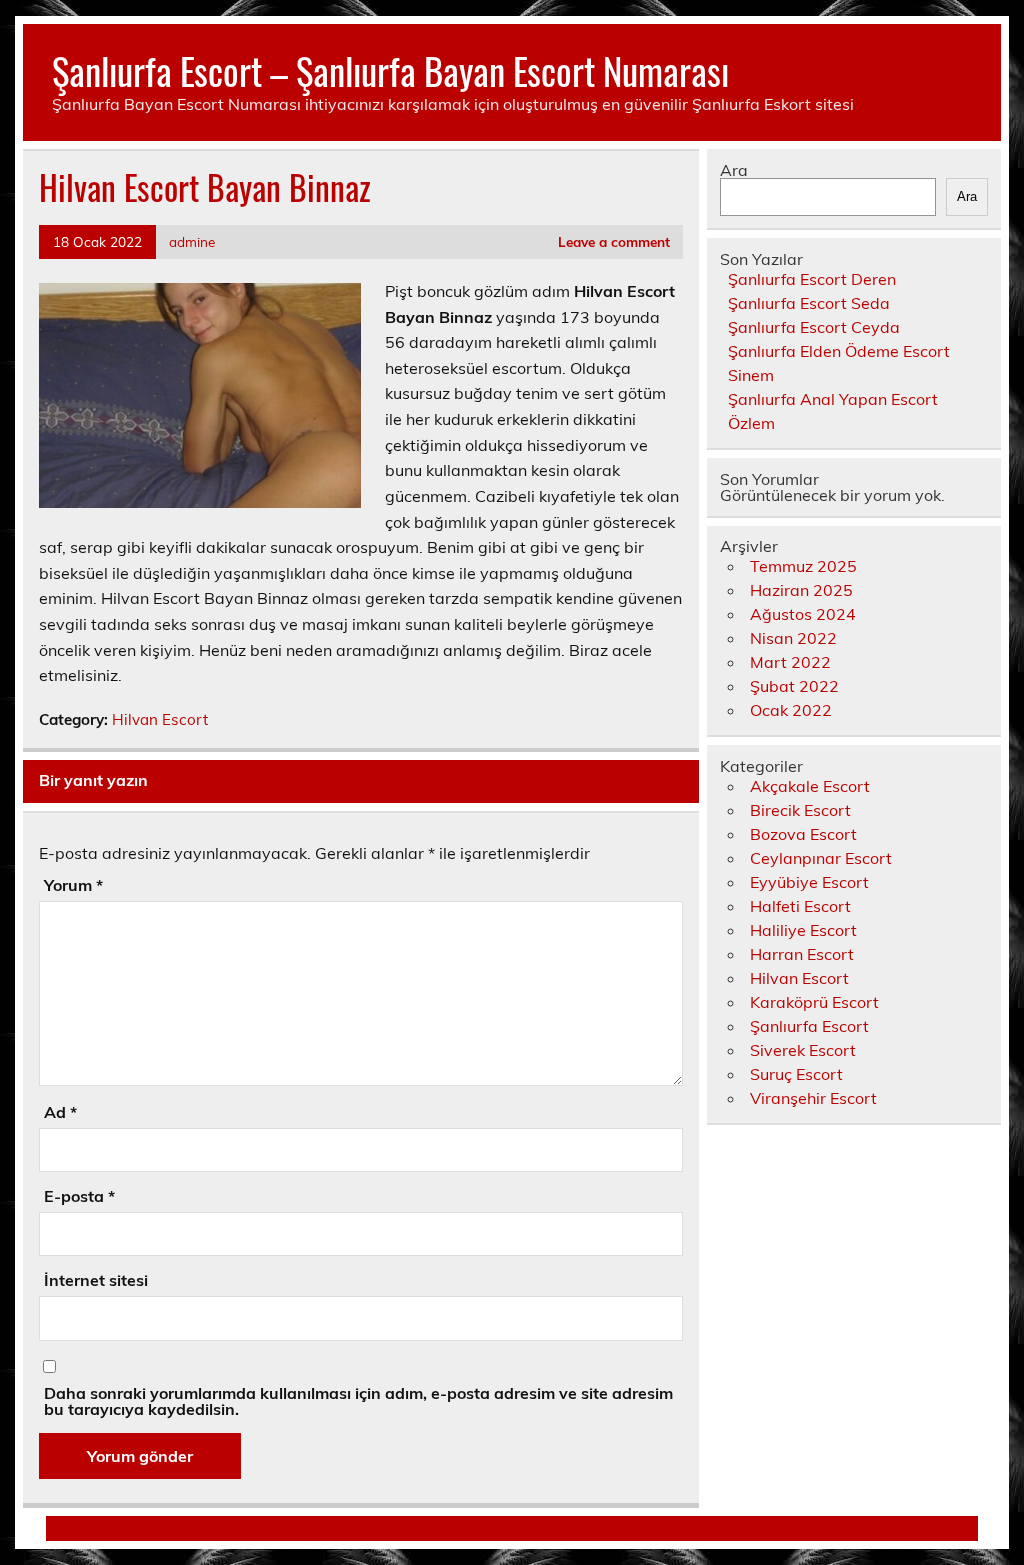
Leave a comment (614, 241)
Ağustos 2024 (803, 614)
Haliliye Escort (803, 930)
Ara (734, 170)
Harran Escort (802, 954)
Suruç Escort (796, 1074)
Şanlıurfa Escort (809, 1026)
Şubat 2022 (794, 686)
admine (192, 241)
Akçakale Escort (810, 786)
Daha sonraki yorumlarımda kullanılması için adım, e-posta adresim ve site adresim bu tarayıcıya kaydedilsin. (358, 1401)
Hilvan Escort (160, 719)
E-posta (79, 1196)
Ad (60, 1112)
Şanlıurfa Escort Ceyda (814, 327)
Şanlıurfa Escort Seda (809, 303)
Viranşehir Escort (813, 1098)
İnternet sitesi (96, 1280)
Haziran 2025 (801, 590)
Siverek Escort (803, 1050)
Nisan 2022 (793, 638)
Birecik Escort (800, 810)
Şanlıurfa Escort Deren (812, 279)
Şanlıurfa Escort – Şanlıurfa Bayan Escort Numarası (390, 70)
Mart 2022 (790, 662)
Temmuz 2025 (803, 566)
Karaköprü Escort (814, 1002)
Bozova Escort (803, 834)
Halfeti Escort (800, 906)
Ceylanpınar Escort (821, 858)
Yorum (73, 885)
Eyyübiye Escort (809, 882)
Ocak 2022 (791, 710)
